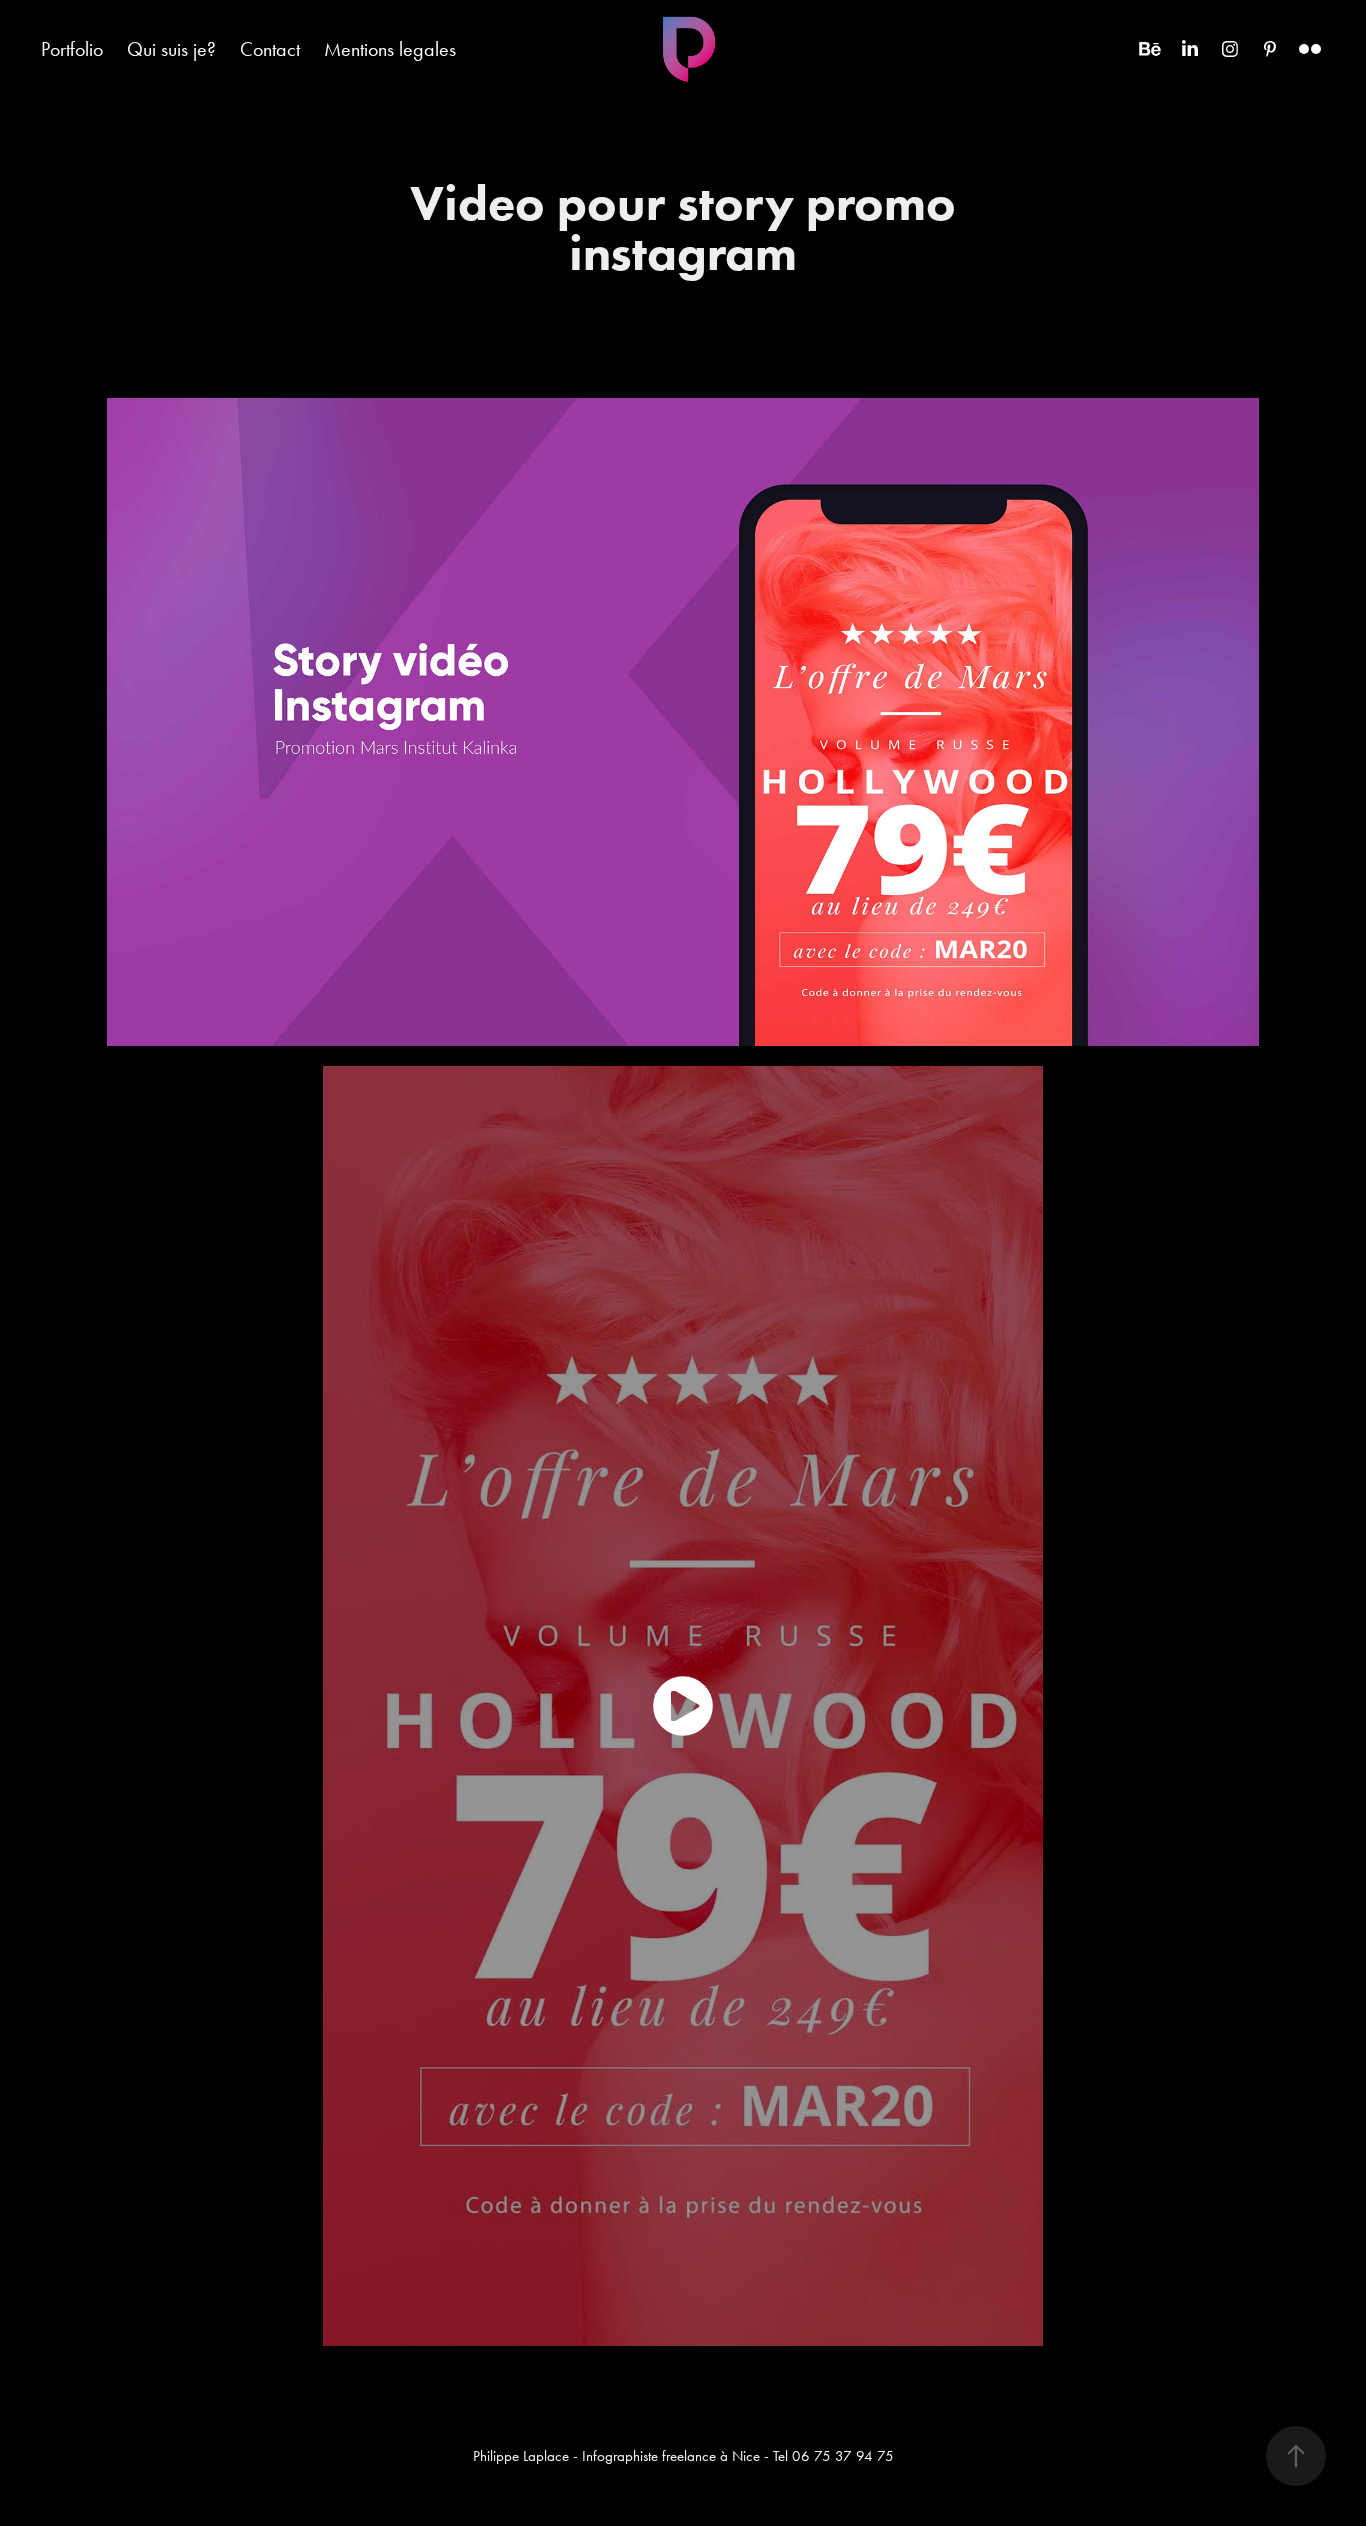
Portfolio (72, 49)
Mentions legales (390, 49)
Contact (270, 49)
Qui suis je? (171, 49)
